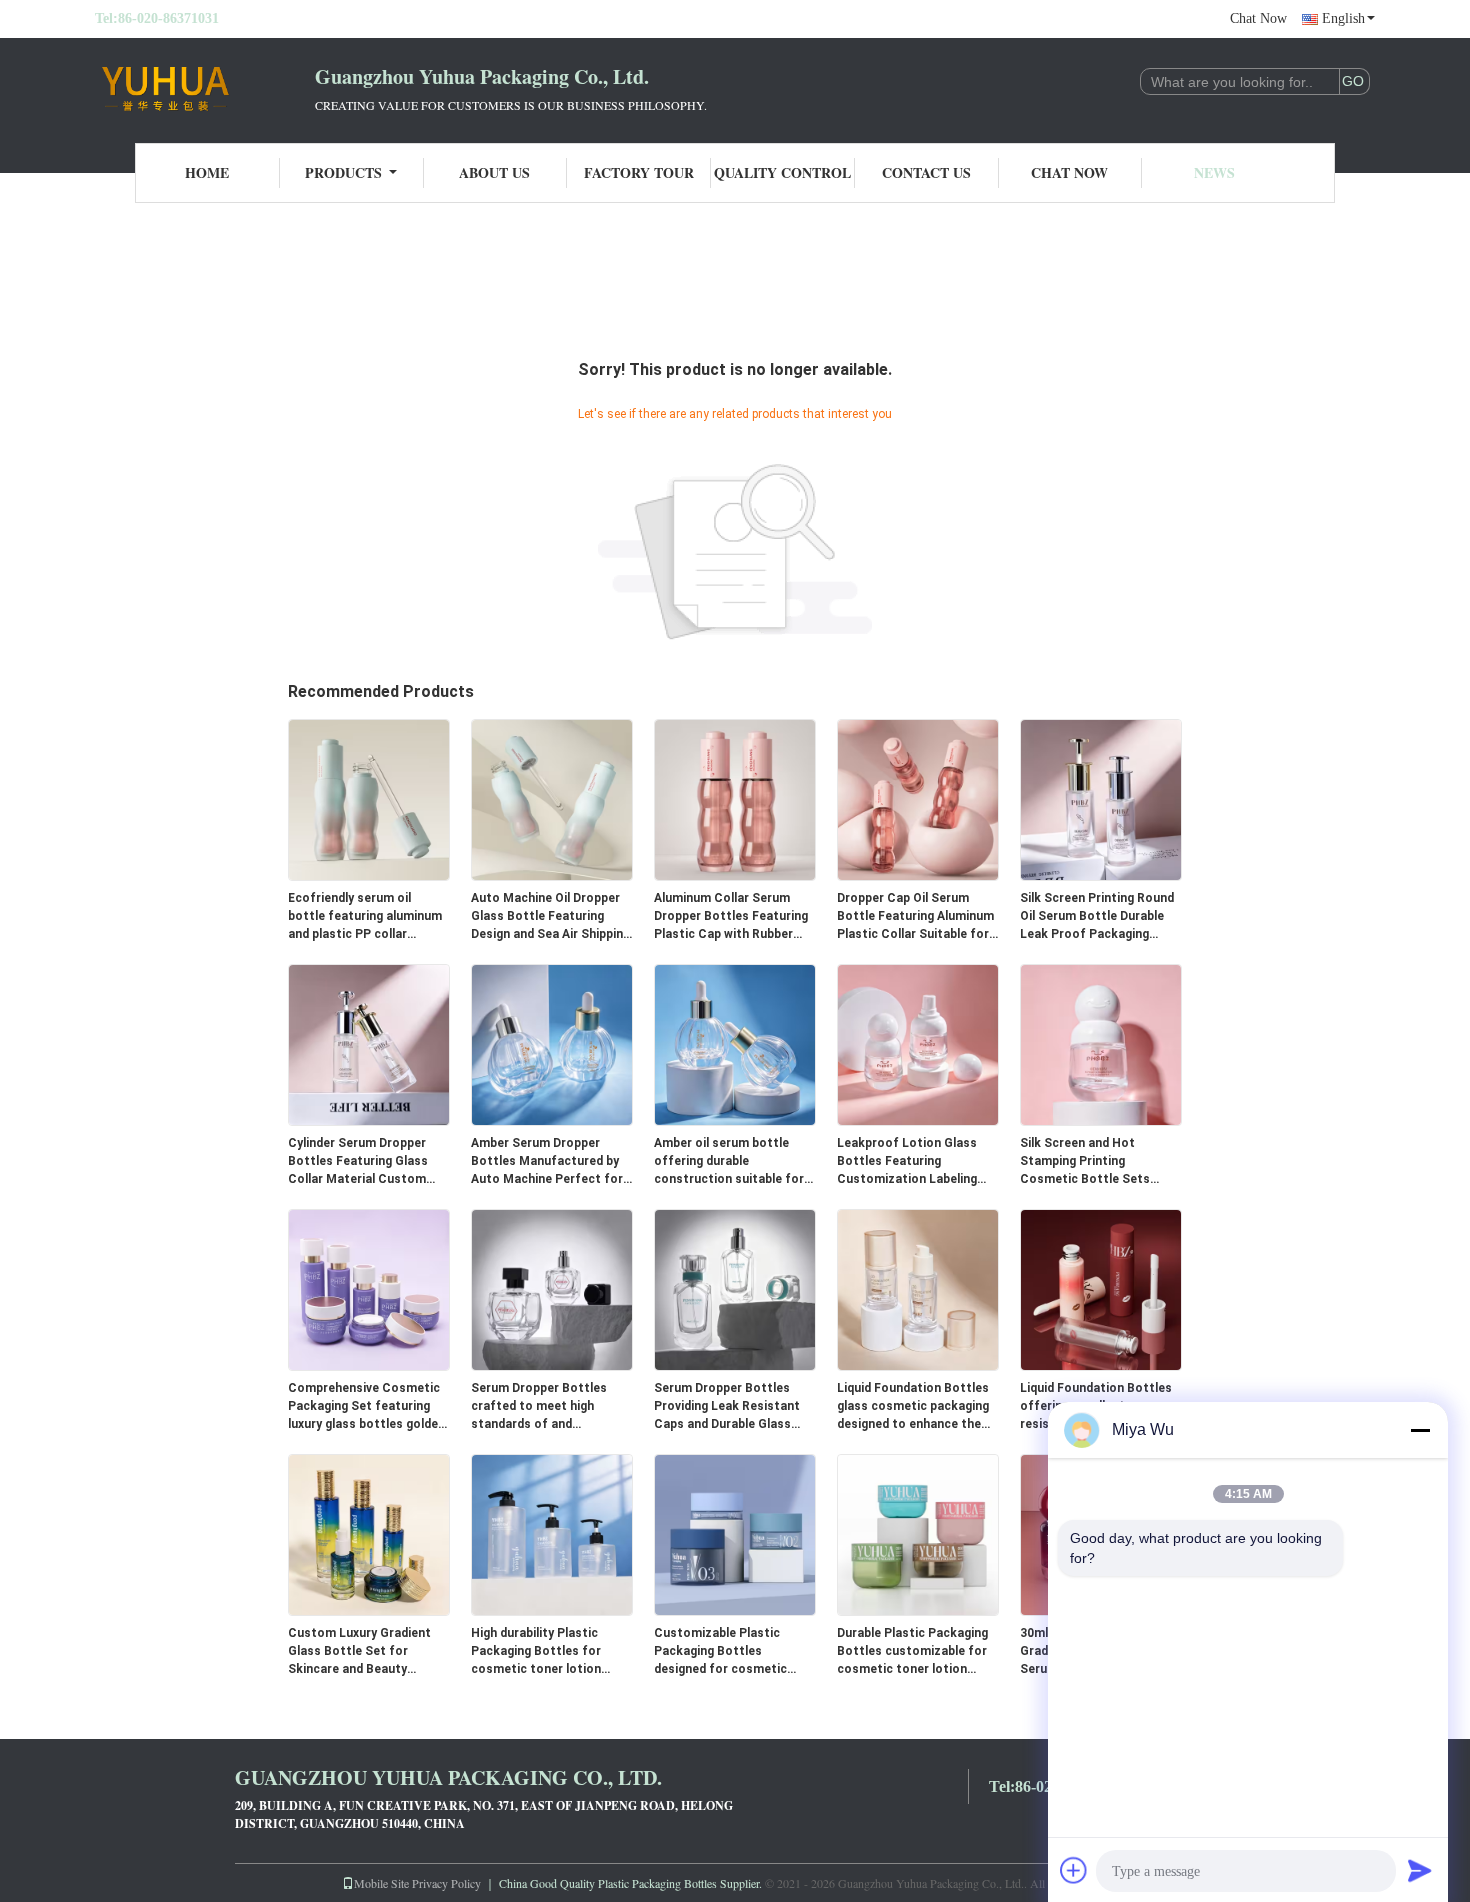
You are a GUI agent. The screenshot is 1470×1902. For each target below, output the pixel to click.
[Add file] (1074, 1870)
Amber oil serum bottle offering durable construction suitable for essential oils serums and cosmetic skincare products (729, 1162)
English (1343, 18)
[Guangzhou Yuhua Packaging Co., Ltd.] (205, 88)
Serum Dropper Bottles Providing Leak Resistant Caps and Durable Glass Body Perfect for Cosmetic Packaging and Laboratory (734, 1407)
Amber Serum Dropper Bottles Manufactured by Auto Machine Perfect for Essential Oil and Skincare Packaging (547, 1162)
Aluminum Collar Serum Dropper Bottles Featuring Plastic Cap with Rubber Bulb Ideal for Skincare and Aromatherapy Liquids (732, 917)
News (1214, 172)
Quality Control (782, 172)
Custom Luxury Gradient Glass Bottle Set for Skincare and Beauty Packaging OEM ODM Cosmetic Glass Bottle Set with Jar (367, 1652)
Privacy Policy (446, 1883)
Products (343, 172)
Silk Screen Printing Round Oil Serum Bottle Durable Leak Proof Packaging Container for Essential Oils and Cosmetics (1097, 917)
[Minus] (1420, 1430)
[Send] (1420, 1870)
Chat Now (1258, 18)
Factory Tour (639, 172)
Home (207, 172)
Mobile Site (381, 1883)
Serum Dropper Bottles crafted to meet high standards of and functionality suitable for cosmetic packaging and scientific (545, 1407)
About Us (494, 172)
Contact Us (926, 172)
